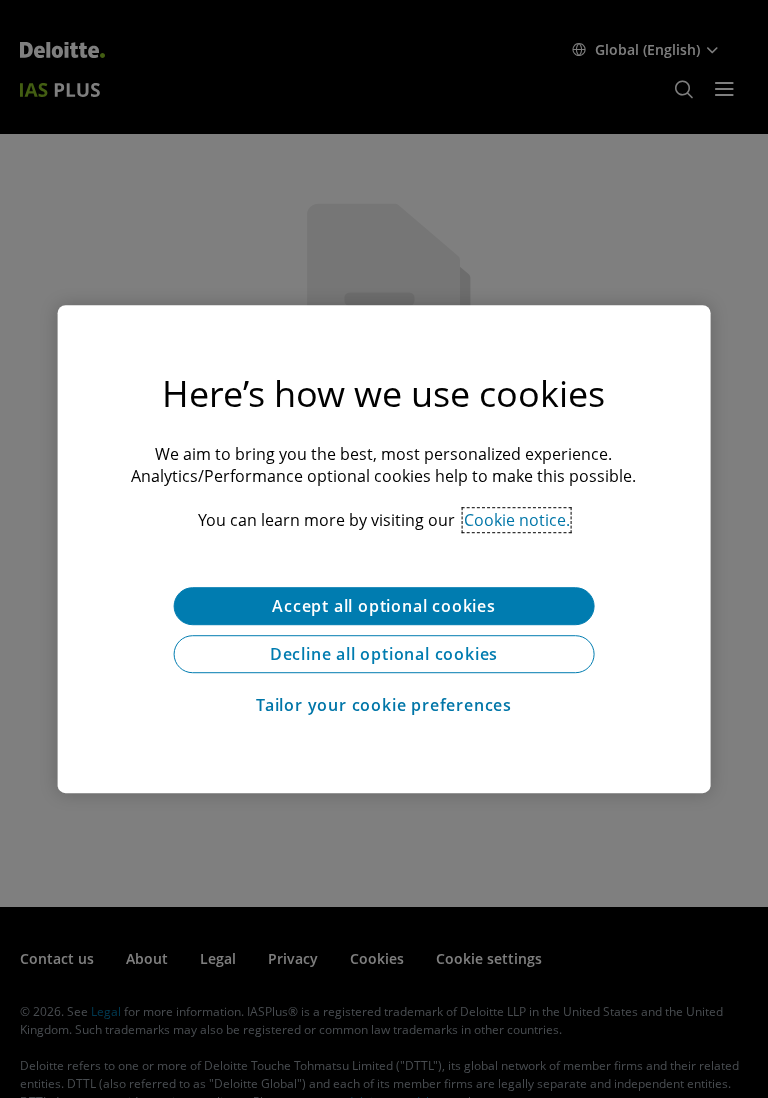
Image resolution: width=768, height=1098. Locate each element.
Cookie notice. (517, 520)
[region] (384, 549)
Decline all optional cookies (384, 654)
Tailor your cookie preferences (384, 705)
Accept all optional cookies (384, 606)
